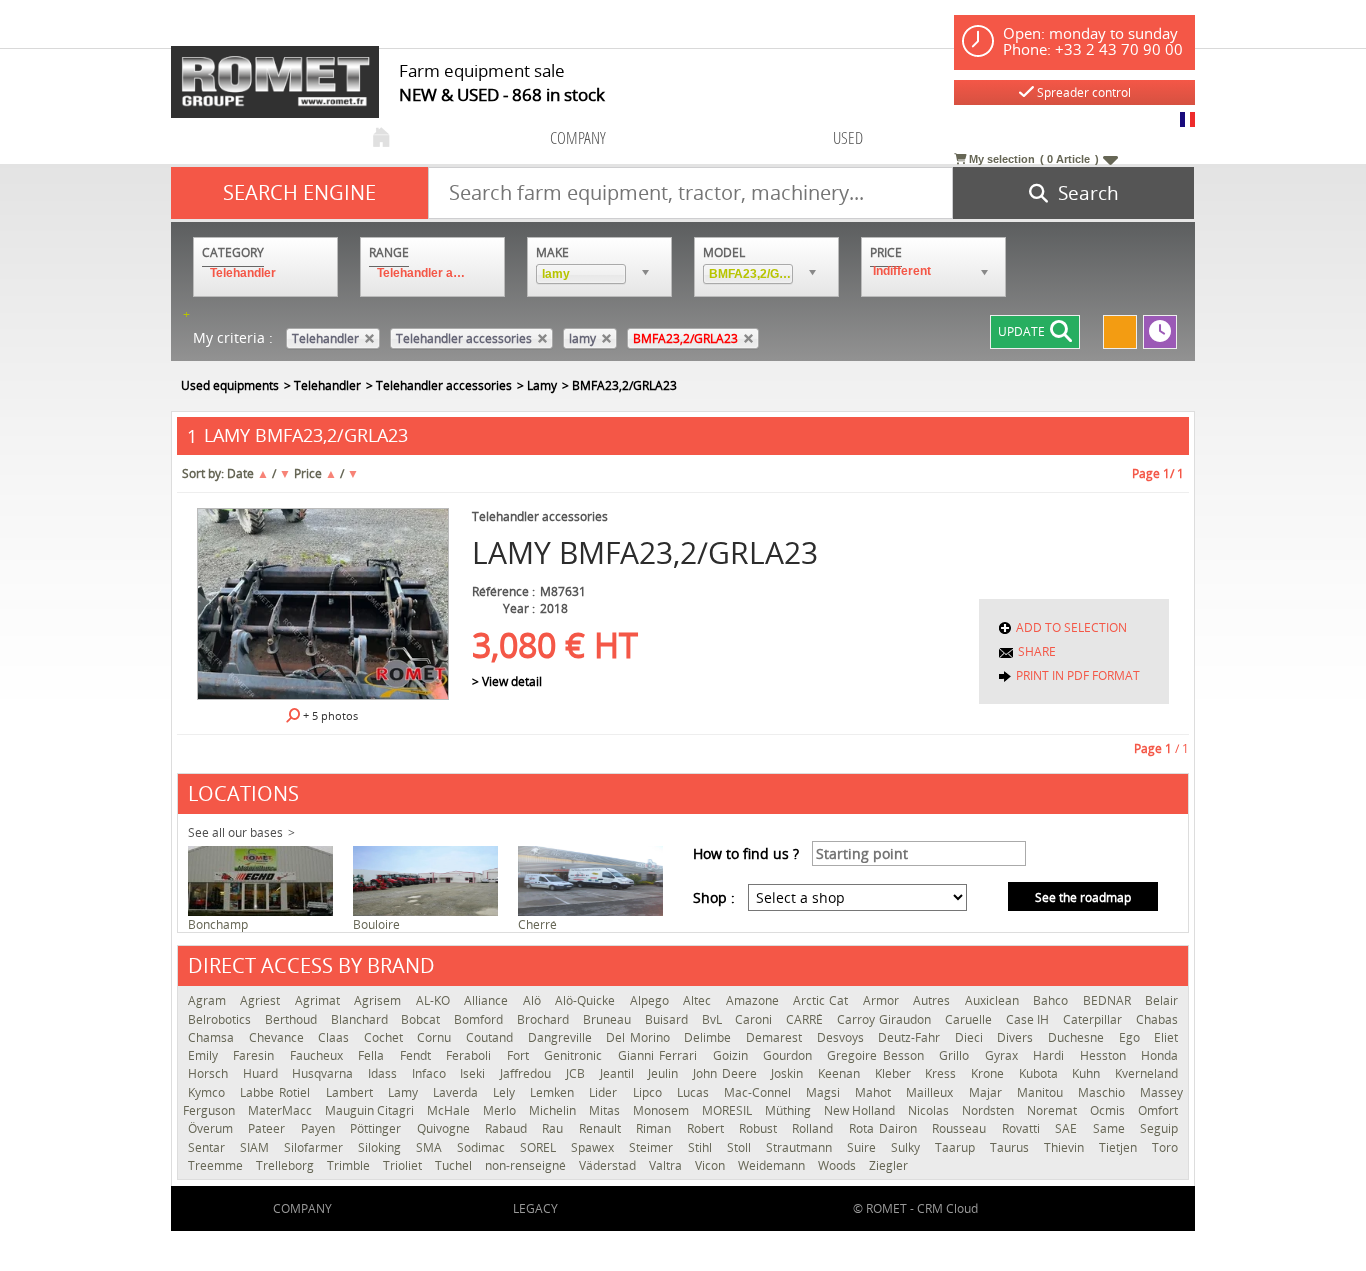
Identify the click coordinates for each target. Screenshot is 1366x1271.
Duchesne (1078, 1037)
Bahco (1052, 1000)
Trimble (350, 1165)
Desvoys (843, 1037)
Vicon (711, 1165)
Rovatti (1023, 1128)
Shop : (714, 897)
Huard (263, 1073)
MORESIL (728, 1110)
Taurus (1012, 1147)
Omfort (1158, 1110)
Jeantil (619, 1073)
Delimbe (710, 1037)
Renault (602, 1128)
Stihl (702, 1147)
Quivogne (446, 1128)
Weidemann (773, 1165)
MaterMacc (281, 1110)
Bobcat (422, 1019)
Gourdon (790, 1055)
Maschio (1104, 1092)
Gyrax (1004, 1055)
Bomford (480, 1019)
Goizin (733, 1055)
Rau (555, 1128)
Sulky (908, 1147)
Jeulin (665, 1073)
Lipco (650, 1092)
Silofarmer (316, 1147)
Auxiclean (994, 1000)
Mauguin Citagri (371, 1110)
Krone (990, 1073)
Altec (699, 1000)
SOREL (540, 1147)
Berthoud (293, 1019)
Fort (520, 1055)
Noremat (1053, 1110)
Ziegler (888, 1165)
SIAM (257, 1147)
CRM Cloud (947, 1208)
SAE (1068, 1128)
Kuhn (1088, 1073)
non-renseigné (527, 1165)
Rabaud (508, 1128)
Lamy (405, 1092)
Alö (534, 1000)
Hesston (1105, 1055)
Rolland (815, 1128)
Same (1111, 1128)
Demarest (776, 1037)
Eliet (1166, 1037)
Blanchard (361, 1019)
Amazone (754, 1000)
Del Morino (640, 1037)
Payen (320, 1128)
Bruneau (609, 1019)
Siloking (382, 1147)
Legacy (535, 1208)
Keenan (841, 1073)
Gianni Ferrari (660, 1055)
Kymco (209, 1092)
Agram (209, 1000)
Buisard (668, 1019)
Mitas (606, 1110)
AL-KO (435, 1000)
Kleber (895, 1073)
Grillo (956, 1055)
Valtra (667, 1165)
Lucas (695, 1092)
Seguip (1159, 1128)
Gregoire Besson (878, 1055)
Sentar (209, 1147)
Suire (864, 1147)
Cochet (386, 1037)
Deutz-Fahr (911, 1037)
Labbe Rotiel (277, 1092)
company (578, 137)
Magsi (825, 1092)
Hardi (1051, 1055)
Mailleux (932, 1092)
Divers (1017, 1037)
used (848, 137)
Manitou (1042, 1092)
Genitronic (575, 1055)
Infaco (431, 1073)
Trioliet (404, 1165)
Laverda (458, 1092)
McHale (450, 1110)
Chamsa (213, 1037)
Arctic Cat (823, 1000)
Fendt (418, 1055)
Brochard (545, 1019)
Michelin (554, 1110)
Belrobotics (221, 1019)
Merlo (501, 1110)
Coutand (492, 1037)
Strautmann (801, 1147)
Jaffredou (528, 1073)
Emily (205, 1055)
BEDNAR (1109, 1000)
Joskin (789, 1073)
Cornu (436, 1037)
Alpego (651, 1000)
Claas (336, 1037)
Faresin (256, 1055)
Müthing (789, 1110)
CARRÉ (806, 1019)
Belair (1161, 1000)
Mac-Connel (760, 1092)
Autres (933, 1000)
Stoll (741, 1147)
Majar (988, 1092)
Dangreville (562, 1037)
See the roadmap (1083, 897)
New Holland (861, 1110)
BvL (714, 1019)
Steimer (653, 1147)
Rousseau (961, 1128)
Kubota (1041, 1073)
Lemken (554, 1092)
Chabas (1157, 1019)
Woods (838, 1165)
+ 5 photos (329, 715)
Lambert (352, 1092)
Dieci (971, 1037)
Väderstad (609, 1165)
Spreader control (1082, 92)
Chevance (279, 1037)
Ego (1132, 1037)
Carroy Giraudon (886, 1019)
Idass (385, 1073)
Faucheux (319, 1055)
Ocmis (1109, 1110)
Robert (708, 1128)
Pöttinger (378, 1128)
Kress (943, 1073)
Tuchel (455, 1165)
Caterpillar (1094, 1019)
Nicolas (930, 1110)
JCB (578, 1073)
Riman (656, 1128)
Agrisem (379, 1000)
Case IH (1030, 1019)
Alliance (488, 1000)
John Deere (727, 1073)
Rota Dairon (886, 1128)
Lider (605, 1092)
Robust (760, 1128)
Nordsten (989, 1110)
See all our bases (235, 832)
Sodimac (483, 1147)
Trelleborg (286, 1165)
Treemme (217, 1165)
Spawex (595, 1147)
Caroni (755, 1019)
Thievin (1066, 1147)
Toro (1165, 1147)
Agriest (262, 1000)
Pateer (269, 1128)
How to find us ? (746, 853)
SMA (431, 1147)
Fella (373, 1055)
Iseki (475, 1073)
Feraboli (471, 1055)
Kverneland (1146, 1073)
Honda (1159, 1055)
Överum (213, 1128)
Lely (506, 1092)
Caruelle (970, 1019)
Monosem (662, 1110)
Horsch (210, 1073)
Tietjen (1120, 1147)
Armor (883, 1000)
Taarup (957, 1147)
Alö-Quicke (587, 1000)
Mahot (875, 1092)
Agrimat (319, 1000)
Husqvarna (325, 1073)
